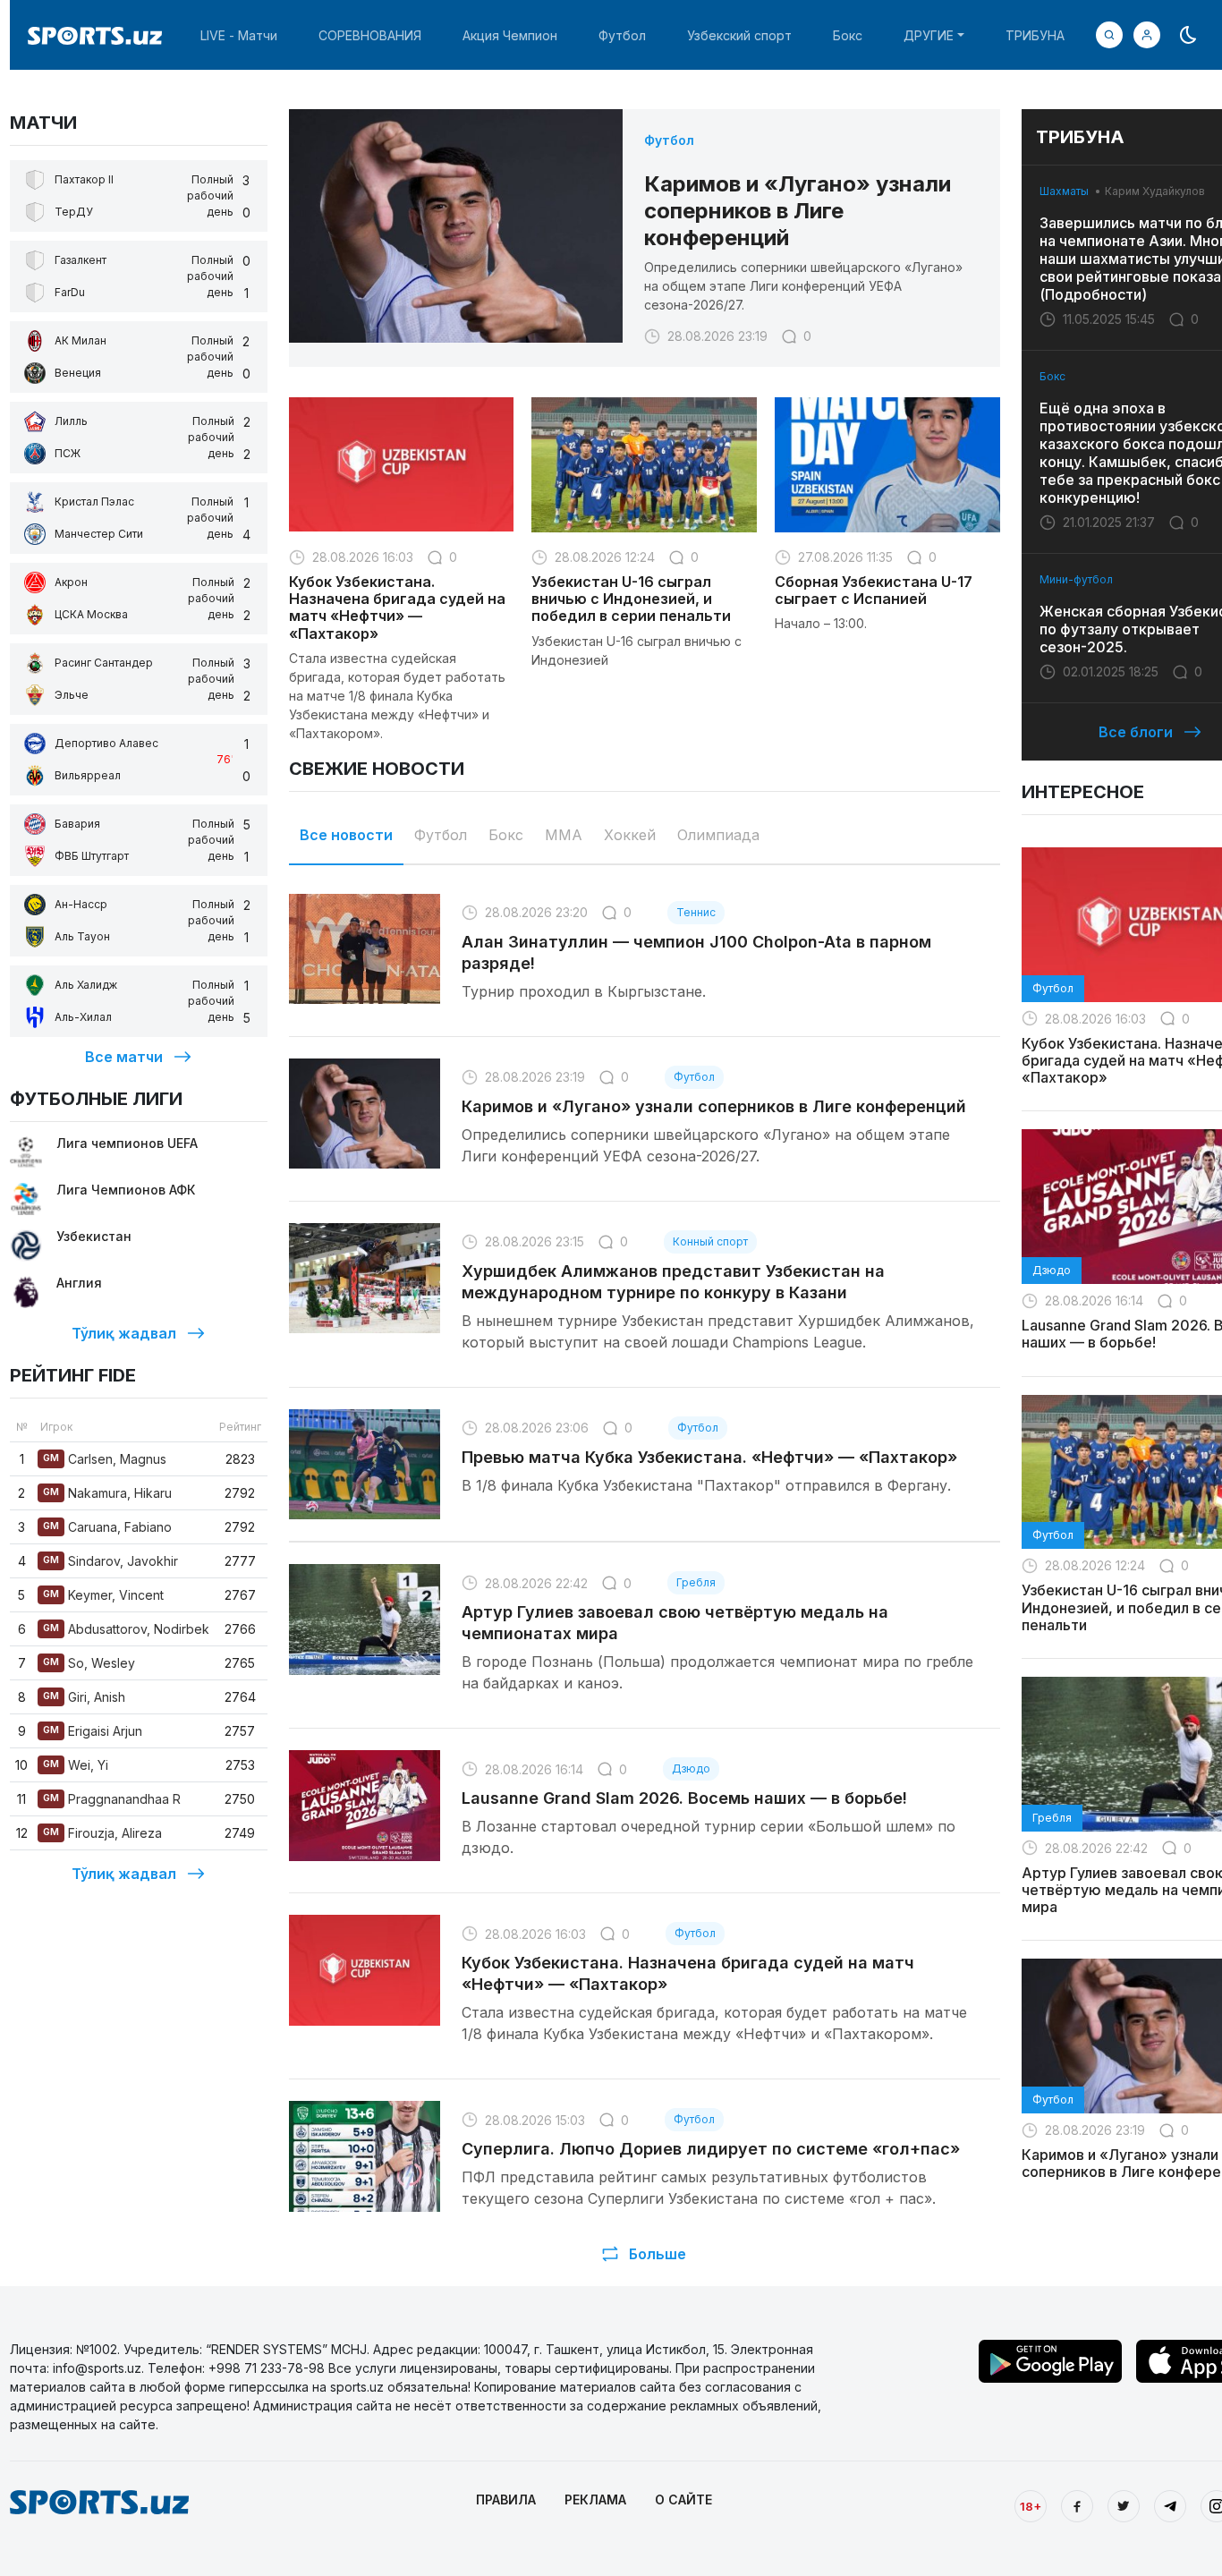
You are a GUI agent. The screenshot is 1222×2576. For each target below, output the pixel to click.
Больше (658, 2254)
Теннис (696, 912)
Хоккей (630, 835)
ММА (564, 835)
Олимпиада (718, 835)
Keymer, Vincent (103, 1595)
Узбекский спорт (739, 35)
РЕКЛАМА (595, 2499)
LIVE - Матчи (239, 35)
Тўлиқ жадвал (124, 1333)
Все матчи (124, 1057)
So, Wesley (89, 1663)
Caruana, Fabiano (107, 1527)
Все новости (346, 835)
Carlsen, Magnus (105, 1459)
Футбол (622, 35)
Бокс (848, 35)
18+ (1031, 2506)
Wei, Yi (76, 1765)
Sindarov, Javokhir (110, 1561)
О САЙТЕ (683, 2499)
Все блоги (1136, 732)
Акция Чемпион (510, 35)
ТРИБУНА (1035, 35)
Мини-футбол (1076, 579)
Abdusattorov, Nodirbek (126, 1629)
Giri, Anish (84, 1697)
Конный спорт (710, 1241)
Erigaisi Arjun (93, 1731)
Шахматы (1064, 191)
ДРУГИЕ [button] (929, 35)
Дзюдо (691, 1768)
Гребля (696, 1582)
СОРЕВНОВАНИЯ (370, 35)
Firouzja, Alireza (102, 1833)
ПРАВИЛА (506, 2499)
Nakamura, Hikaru (107, 1493)
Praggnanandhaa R (112, 1799)
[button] (1147, 35)
